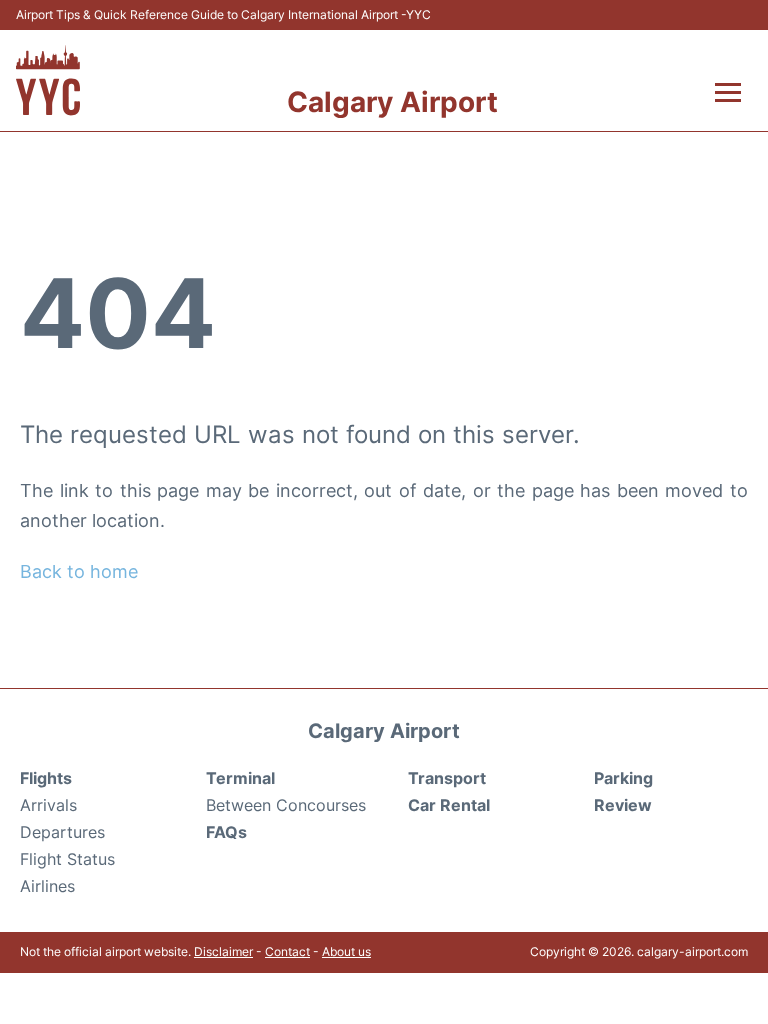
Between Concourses (286, 805)
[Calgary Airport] (48, 80)
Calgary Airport (392, 102)
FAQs (226, 832)
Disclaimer (223, 951)
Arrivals (48, 805)
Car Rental (449, 805)
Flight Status (67, 859)
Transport (447, 778)
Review (623, 805)
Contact (287, 951)
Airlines (47, 886)
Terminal (240, 778)
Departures (62, 832)
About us (346, 951)
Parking (623, 778)
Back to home (79, 571)
